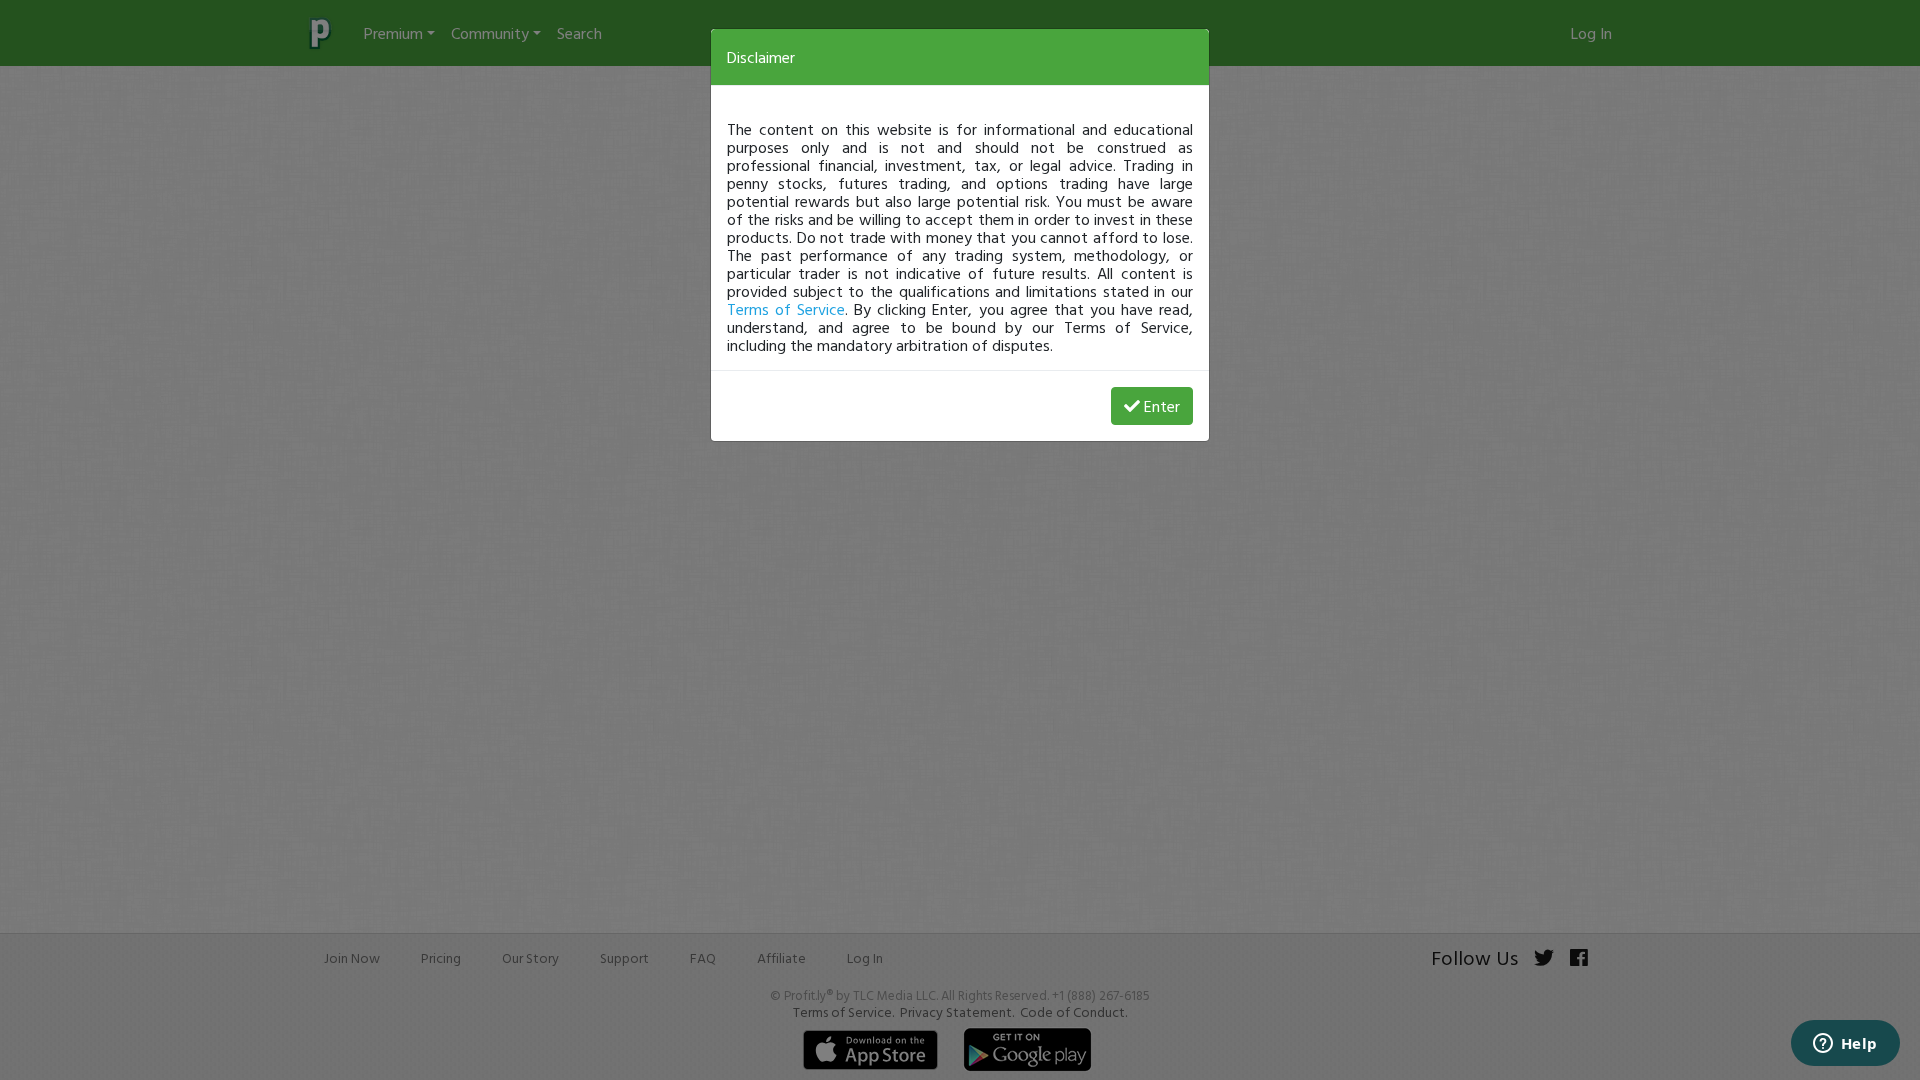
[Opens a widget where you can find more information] (1845, 1045)
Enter (1162, 406)
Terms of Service (786, 309)
